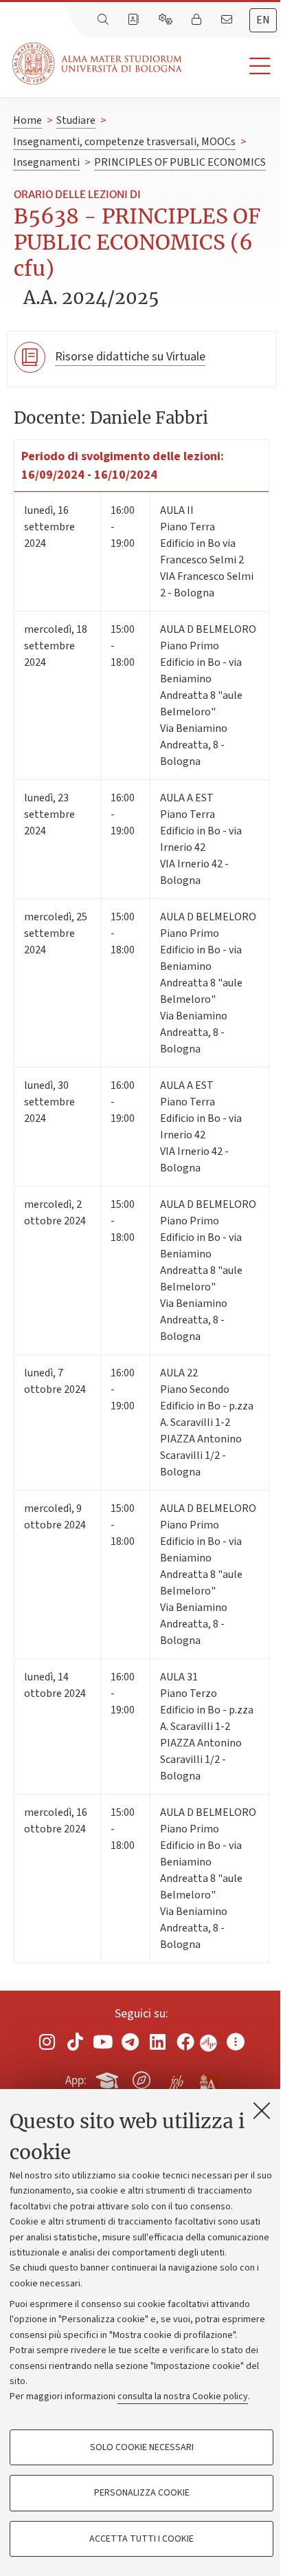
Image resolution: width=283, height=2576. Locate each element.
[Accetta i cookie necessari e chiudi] (262, 2110)
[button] (233, 66)
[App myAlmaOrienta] (141, 2078)
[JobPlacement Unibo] (175, 2077)
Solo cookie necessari (142, 2447)
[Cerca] (104, 20)
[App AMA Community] (208, 2079)
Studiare (76, 120)
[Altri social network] (236, 2042)
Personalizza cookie (142, 2493)
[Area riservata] (198, 20)
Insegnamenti (46, 162)
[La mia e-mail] (228, 20)
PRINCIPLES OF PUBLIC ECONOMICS (180, 162)
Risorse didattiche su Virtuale (130, 357)
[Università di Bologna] (98, 64)
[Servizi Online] (167, 20)
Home (27, 120)
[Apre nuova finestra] (47, 2042)
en (263, 20)
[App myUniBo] (109, 2078)
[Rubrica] (135, 20)
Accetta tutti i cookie (141, 2539)
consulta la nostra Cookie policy (183, 2396)
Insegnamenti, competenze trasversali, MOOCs (124, 142)
